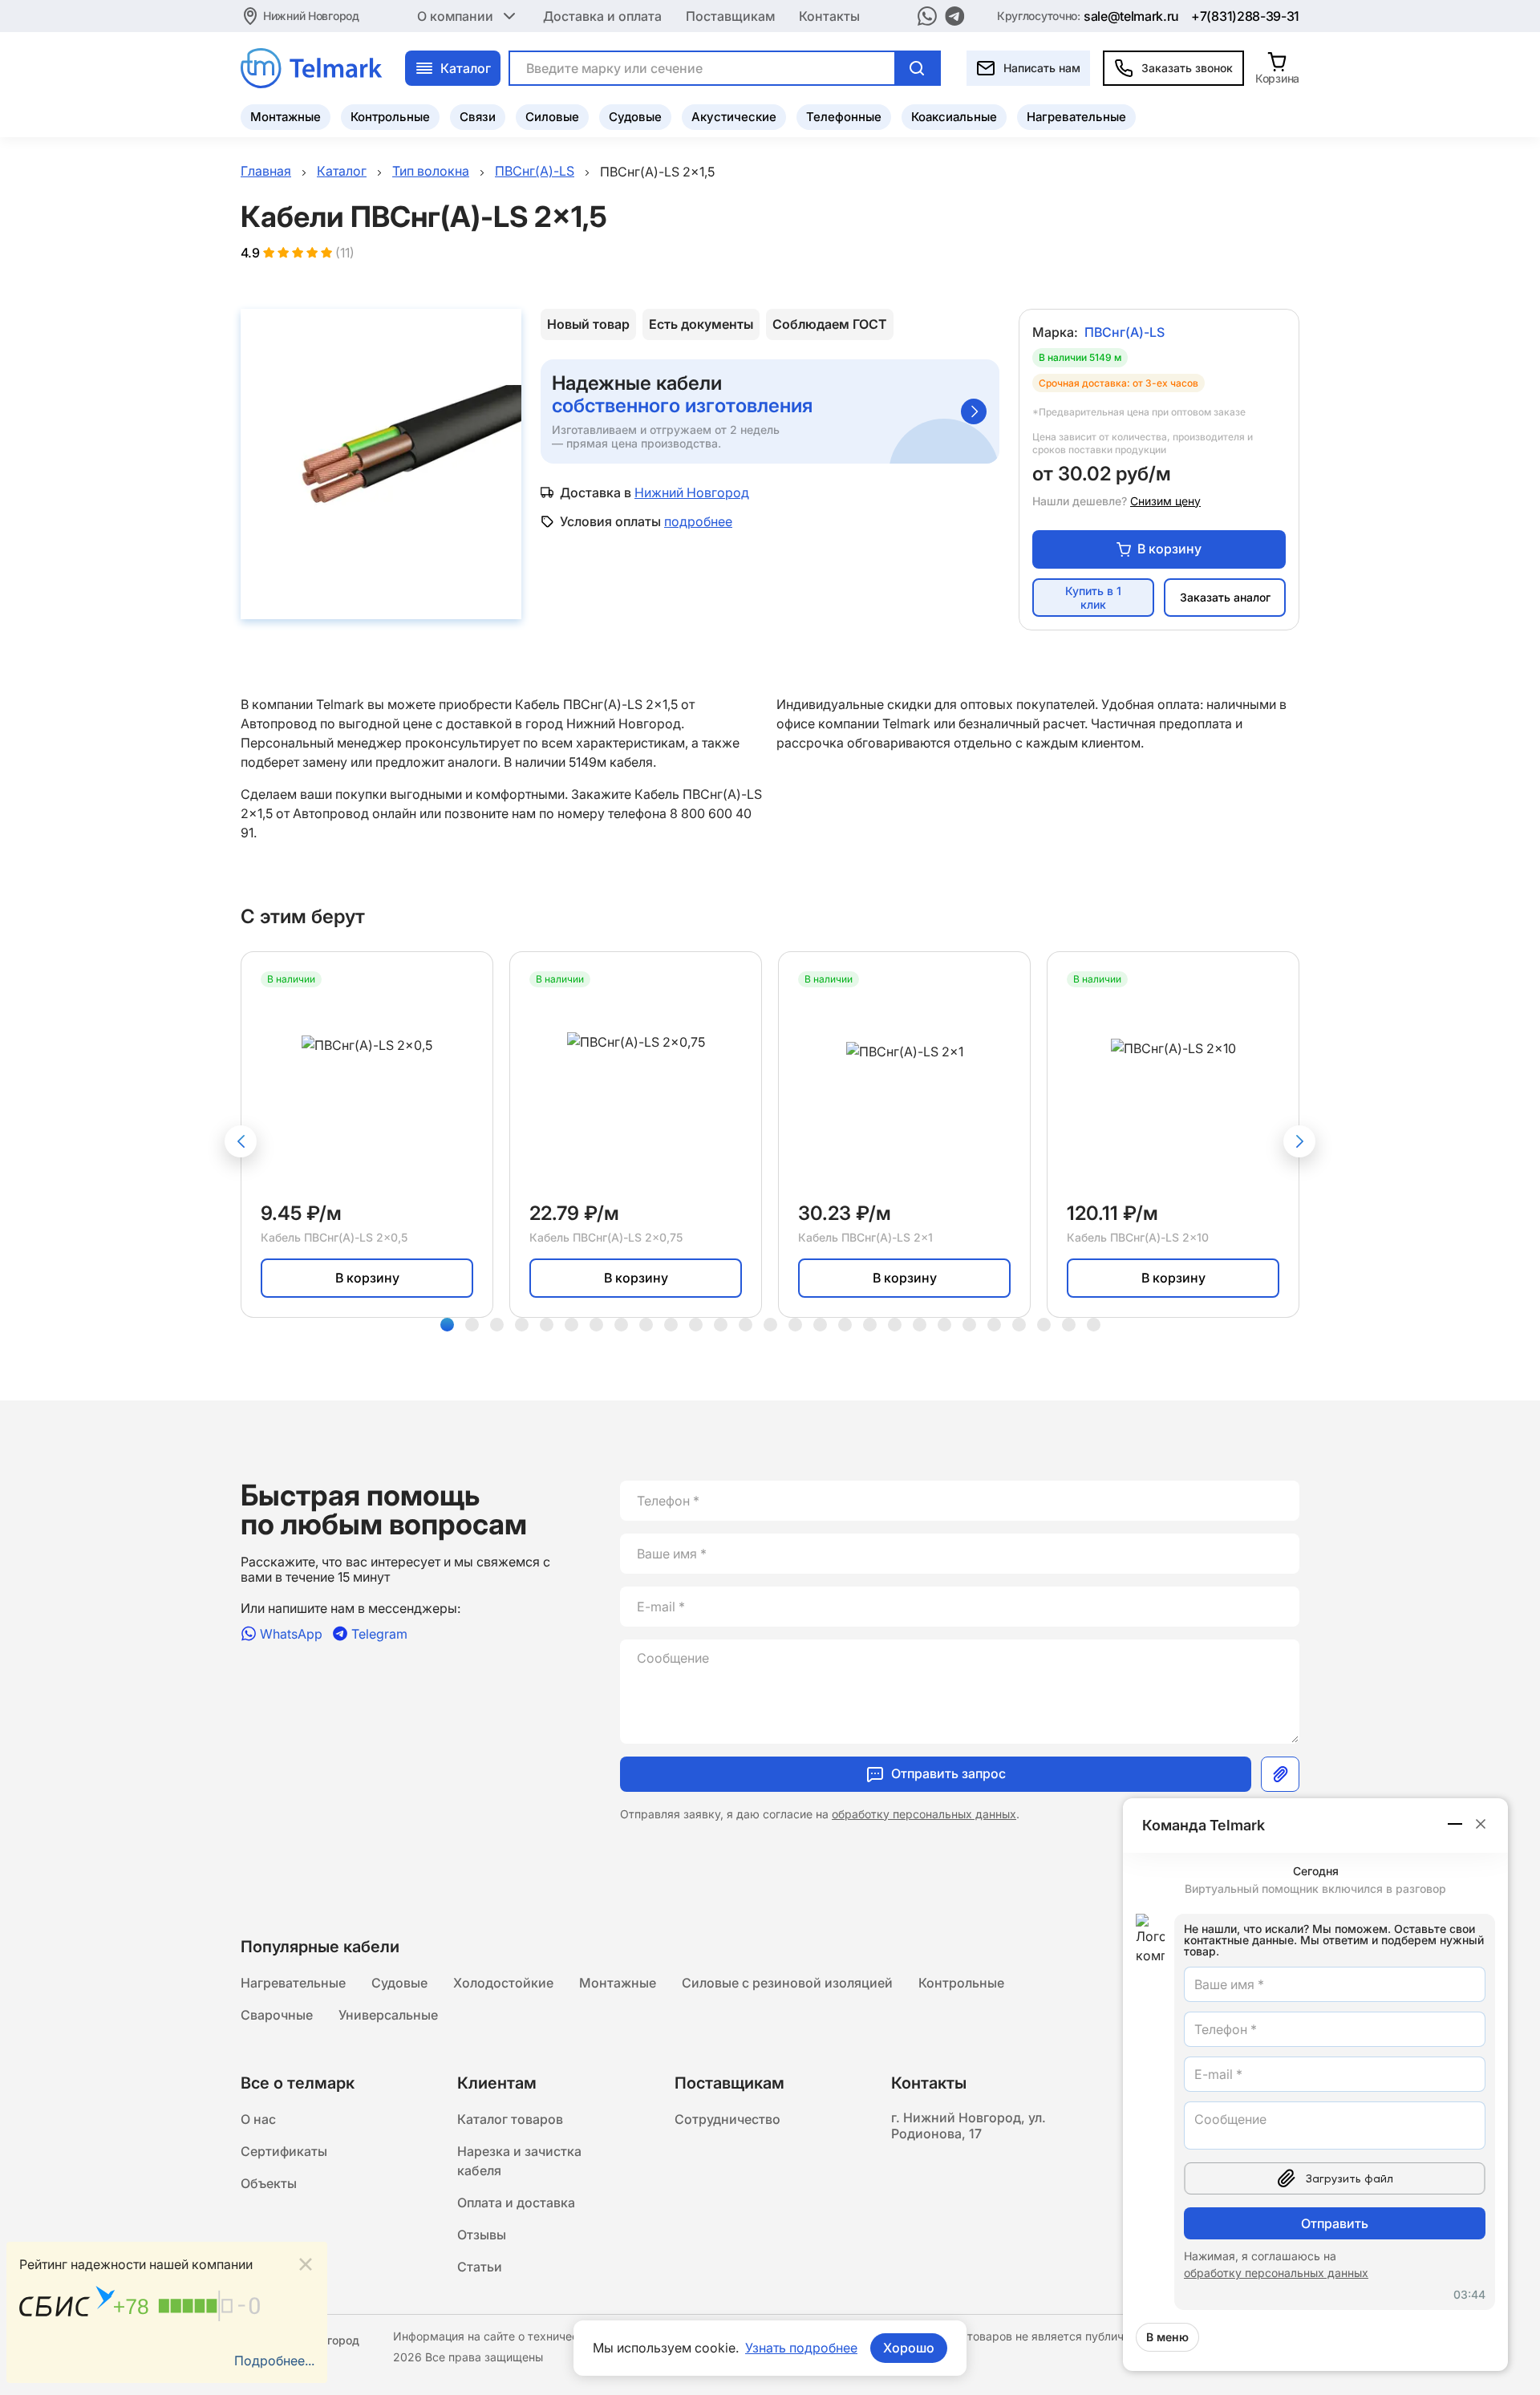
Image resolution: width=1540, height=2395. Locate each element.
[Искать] (917, 68)
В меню (1167, 2337)
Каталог (466, 68)
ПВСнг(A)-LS (1125, 332)
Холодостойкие (503, 1983)
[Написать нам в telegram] (955, 16)
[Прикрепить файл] (1280, 1774)
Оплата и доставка (516, 2203)
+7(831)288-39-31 (1245, 16)
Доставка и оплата (602, 16)
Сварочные (277, 2015)
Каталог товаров (510, 2119)
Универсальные (388, 2015)
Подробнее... (274, 2361)
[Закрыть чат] (1481, 1824)
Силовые (552, 117)
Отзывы (482, 2235)
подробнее (698, 521)
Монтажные (286, 117)
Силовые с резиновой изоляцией (787, 1983)
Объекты (269, 2183)
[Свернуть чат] (1456, 1824)
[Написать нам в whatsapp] (927, 16)
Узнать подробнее (801, 2348)
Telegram (379, 1633)
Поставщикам (730, 16)
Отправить (1335, 2223)
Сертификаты (284, 2151)
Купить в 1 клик (1093, 598)
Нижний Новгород (311, 16)
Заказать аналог (1225, 597)
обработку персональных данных (924, 1814)
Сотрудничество (727, 2119)
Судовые (635, 117)
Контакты (829, 16)
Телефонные (844, 117)
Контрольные (390, 117)
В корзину (1169, 549)
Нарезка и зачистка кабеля (519, 2161)
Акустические (734, 117)
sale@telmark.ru (1131, 16)
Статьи (480, 2267)
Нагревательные (1076, 117)
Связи (478, 117)
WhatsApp (291, 1633)
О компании (455, 16)
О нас (258, 2119)
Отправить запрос (948, 1773)
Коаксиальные (954, 117)
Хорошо (909, 2348)
